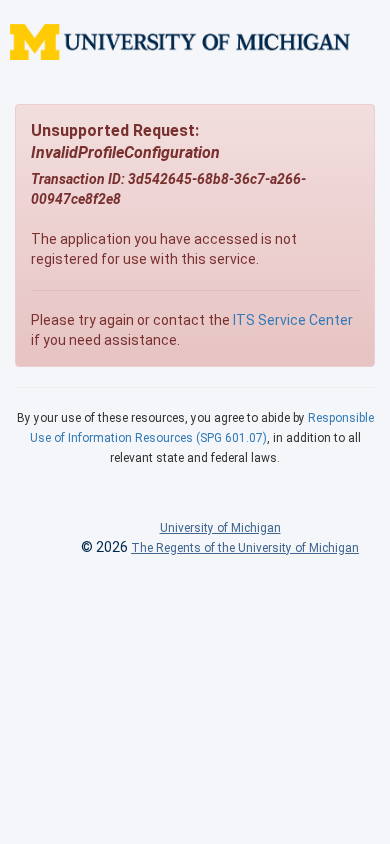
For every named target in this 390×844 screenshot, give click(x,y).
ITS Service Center (293, 320)
